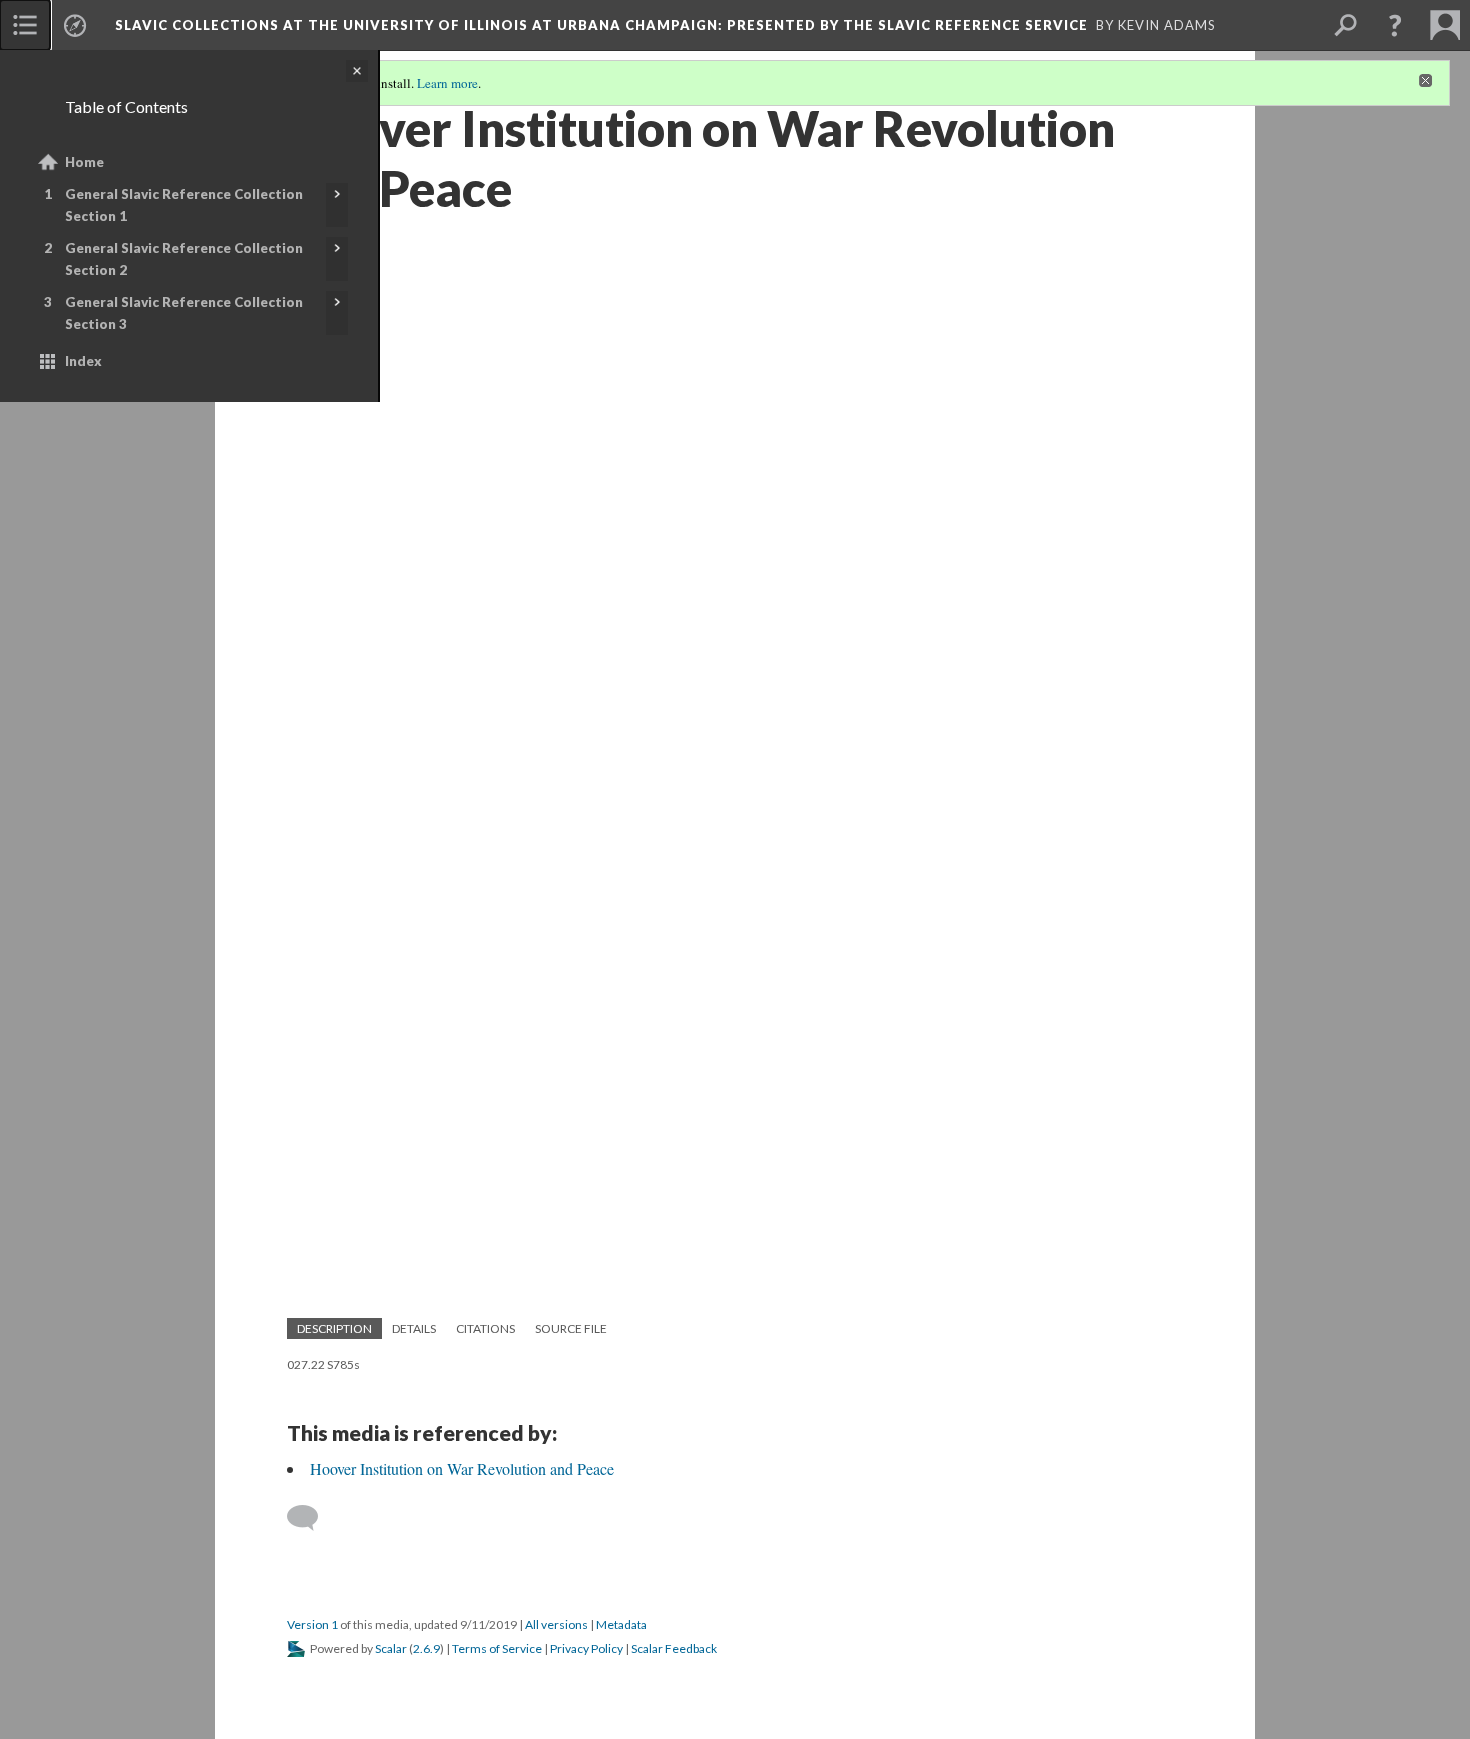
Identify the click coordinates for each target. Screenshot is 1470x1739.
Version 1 (312, 1624)
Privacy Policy (586, 1648)
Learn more (447, 83)
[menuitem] (25, 25)
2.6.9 (426, 1648)
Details (414, 1328)
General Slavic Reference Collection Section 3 (184, 313)
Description (334, 1328)
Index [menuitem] (83, 361)
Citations (485, 1328)
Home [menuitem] (84, 162)
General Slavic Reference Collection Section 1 (184, 205)
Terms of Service (497, 1648)
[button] (1395, 25)
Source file (571, 1328)
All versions (556, 1624)
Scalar (391, 1648)
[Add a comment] (311, 1518)
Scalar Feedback (674, 1648)
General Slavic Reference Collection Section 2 (184, 259)
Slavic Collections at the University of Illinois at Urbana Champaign (601, 25)
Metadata (621, 1624)
